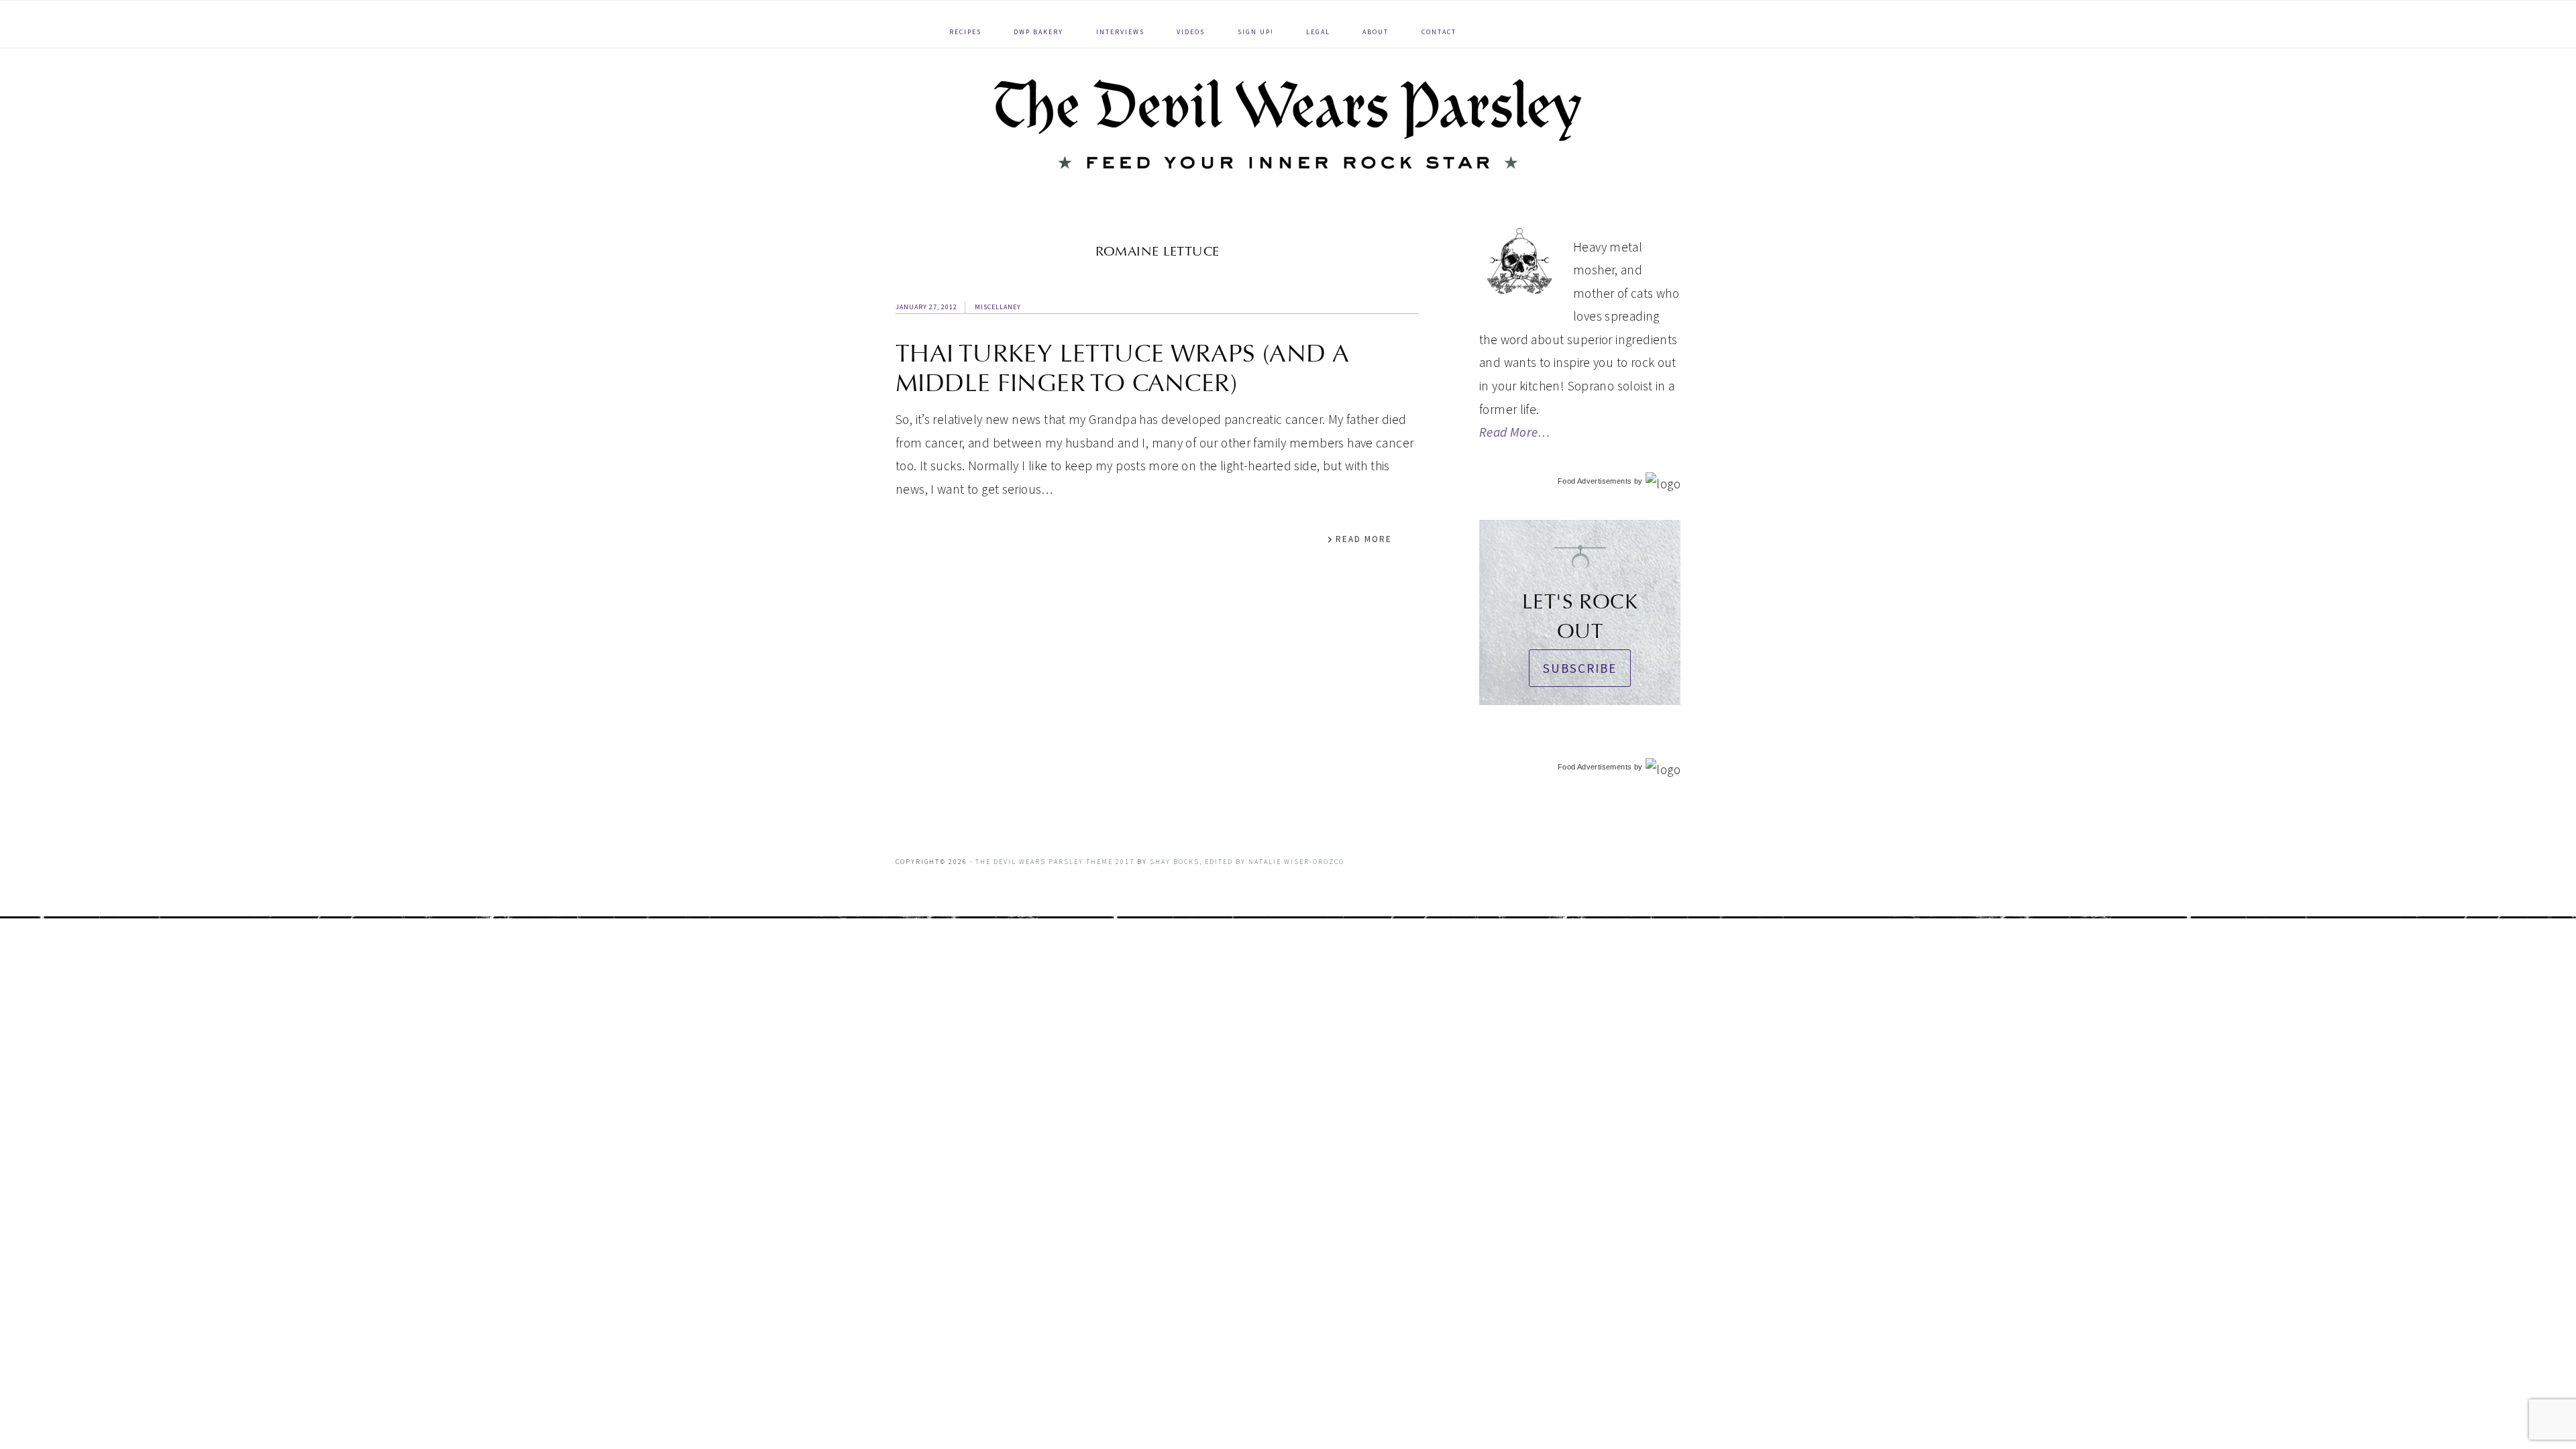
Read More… (1515, 432)
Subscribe (1580, 668)
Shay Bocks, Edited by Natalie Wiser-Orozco (1247, 862)
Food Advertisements (1595, 481)
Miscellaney (998, 307)
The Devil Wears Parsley (1288, 124)
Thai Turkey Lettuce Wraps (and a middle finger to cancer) (1122, 368)
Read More (1364, 539)
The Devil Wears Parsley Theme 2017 (1055, 862)
